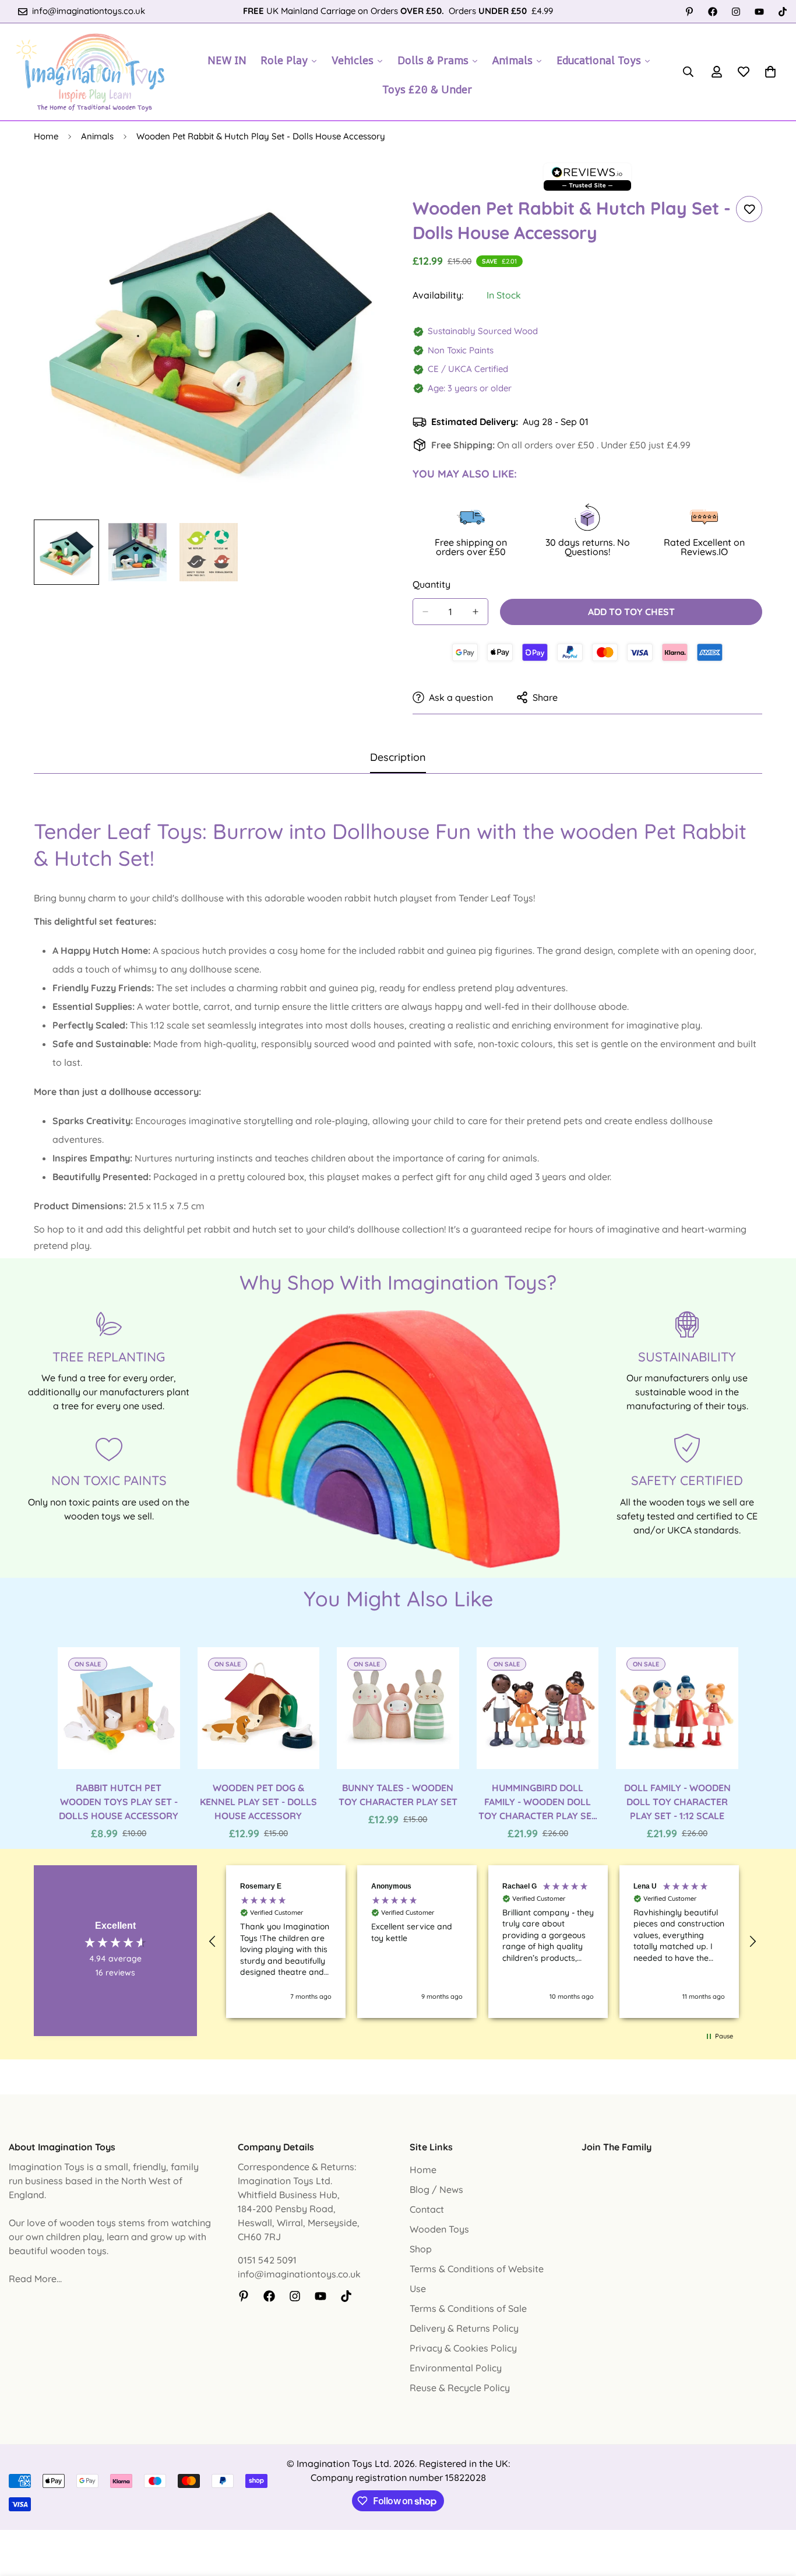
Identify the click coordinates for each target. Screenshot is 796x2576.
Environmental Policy (456, 2368)
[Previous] (16, 1708)
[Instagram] (736, 12)
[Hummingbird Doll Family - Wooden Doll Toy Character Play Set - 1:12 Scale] (538, 1708)
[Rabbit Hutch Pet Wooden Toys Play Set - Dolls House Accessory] (119, 1708)
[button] (770, 72)
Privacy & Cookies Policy (463, 2348)
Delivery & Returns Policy (464, 2328)
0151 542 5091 (267, 2260)
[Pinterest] (689, 12)
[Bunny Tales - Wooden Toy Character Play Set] (398, 1708)
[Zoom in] (359, 186)
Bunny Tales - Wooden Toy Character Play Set (398, 1795)
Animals (97, 136)
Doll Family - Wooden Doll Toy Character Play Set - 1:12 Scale (677, 1802)
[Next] (780, 1708)
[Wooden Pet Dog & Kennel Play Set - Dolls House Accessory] (259, 1708)
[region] (482, 1942)
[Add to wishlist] (749, 209)
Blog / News (436, 2189)
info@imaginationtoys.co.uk (299, 2274)
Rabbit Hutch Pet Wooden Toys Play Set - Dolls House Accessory (119, 1802)
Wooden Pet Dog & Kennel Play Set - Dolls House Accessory (258, 1802)
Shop (421, 2249)
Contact (427, 2209)
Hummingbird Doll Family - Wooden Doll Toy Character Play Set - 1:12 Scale (538, 1802)
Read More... (35, 2279)
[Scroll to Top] (773, 2512)
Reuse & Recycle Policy (460, 2388)
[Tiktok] (783, 12)
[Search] (688, 72)
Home (46, 136)
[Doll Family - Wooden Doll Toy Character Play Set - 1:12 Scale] (677, 1708)
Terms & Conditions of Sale (468, 2308)
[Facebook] (713, 12)
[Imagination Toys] (90, 72)
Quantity (432, 584)
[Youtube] (759, 12)
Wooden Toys (439, 2229)
